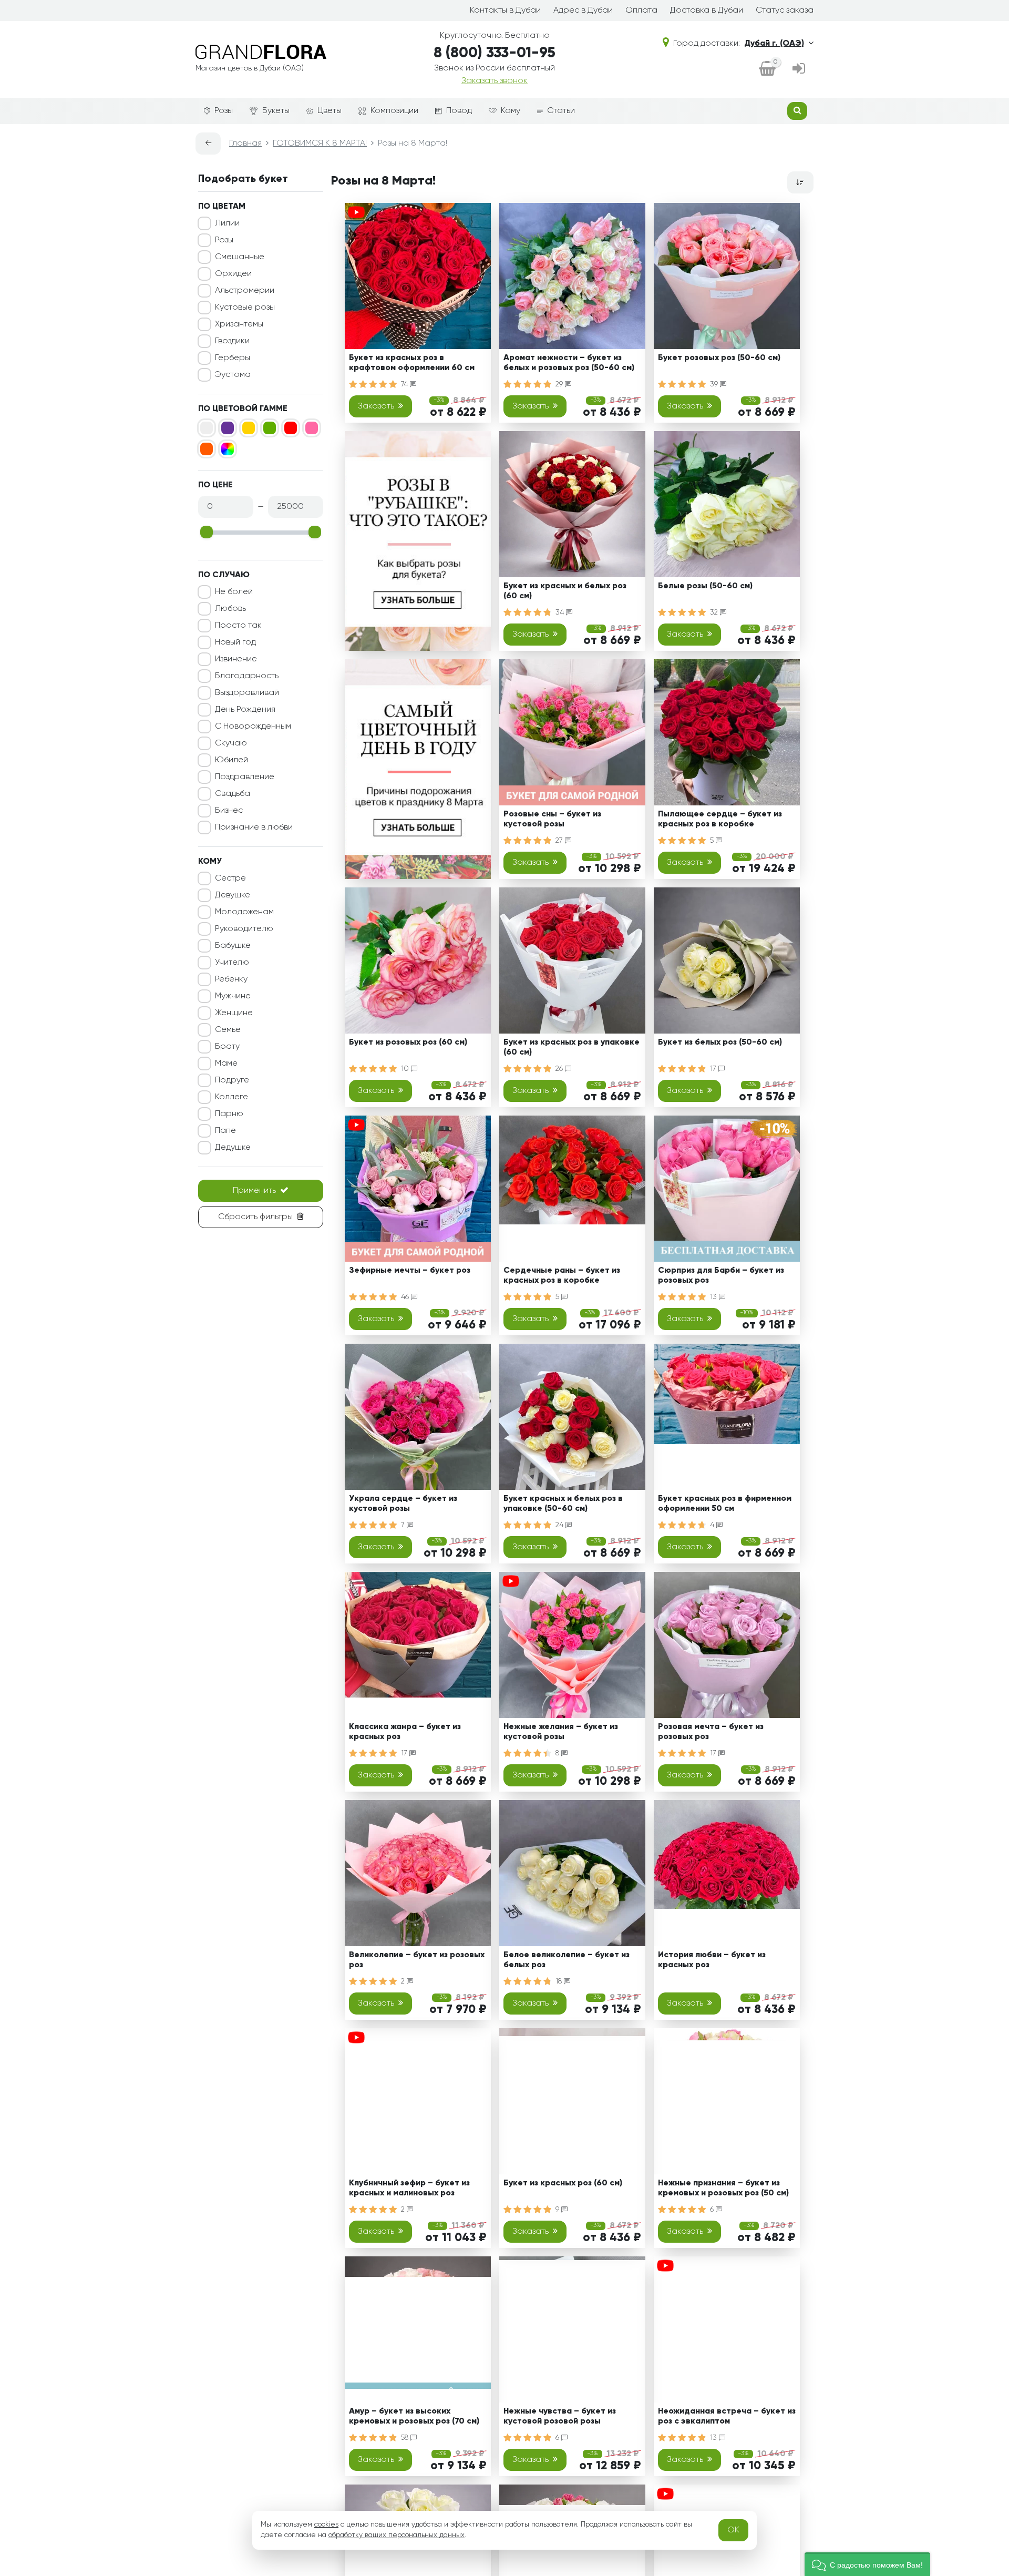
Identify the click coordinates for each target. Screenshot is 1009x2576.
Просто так (238, 626)
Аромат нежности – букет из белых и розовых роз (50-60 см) (569, 363)
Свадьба (233, 794)
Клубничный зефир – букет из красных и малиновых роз (409, 2188)
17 (714, 1069)
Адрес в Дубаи (583, 11)
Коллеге (231, 1097)
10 (406, 1069)
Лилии (227, 223)
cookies (326, 2524)
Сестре (230, 878)
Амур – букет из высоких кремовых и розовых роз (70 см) (414, 2416)
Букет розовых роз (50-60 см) (719, 358)
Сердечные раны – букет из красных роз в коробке (562, 1276)
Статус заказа (785, 11)
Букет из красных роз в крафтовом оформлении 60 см (412, 363)
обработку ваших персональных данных (397, 2535)
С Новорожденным (253, 727)
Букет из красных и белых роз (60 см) (565, 591)
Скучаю (231, 743)
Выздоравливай (247, 693)
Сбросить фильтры (255, 1217)
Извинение (236, 659)
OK (733, 2530)
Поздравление (245, 777)
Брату (227, 1047)
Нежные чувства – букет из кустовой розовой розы (560, 2416)
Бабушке (233, 946)
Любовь (230, 609)
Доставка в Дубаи (707, 11)
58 (406, 2438)
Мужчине (233, 996)
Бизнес (229, 811)
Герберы (233, 358)
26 (560, 1069)
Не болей (234, 592)
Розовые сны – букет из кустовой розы (552, 819)
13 (714, 1297)
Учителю (232, 963)
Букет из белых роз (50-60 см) (720, 1042)
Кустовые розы (245, 308)
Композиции (394, 111)
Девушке (233, 895)
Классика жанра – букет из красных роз (405, 1732)
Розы (224, 111)
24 (560, 1525)
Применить (254, 1191)
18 (560, 1981)
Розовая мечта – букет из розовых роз (711, 1732)
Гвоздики (232, 341)
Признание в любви (254, 827)
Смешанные (240, 257)
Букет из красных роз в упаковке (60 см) (572, 1047)
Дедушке (233, 1148)
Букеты (276, 111)
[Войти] (799, 69)
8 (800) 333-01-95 (495, 53)
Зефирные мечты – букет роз (410, 1271)
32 (715, 612)
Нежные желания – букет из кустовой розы (561, 1732)
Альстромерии (245, 291)
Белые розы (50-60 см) (705, 586)
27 (560, 841)
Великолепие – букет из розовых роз (417, 1960)
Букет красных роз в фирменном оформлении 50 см (725, 1504)
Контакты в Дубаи (505, 11)
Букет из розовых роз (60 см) (408, 1042)
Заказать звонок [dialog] (495, 81)
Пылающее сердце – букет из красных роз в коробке (720, 819)
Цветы (330, 111)
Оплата (641, 11)
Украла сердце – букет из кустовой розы (403, 1504)
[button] (867, 2564)
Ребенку (231, 979)
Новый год (235, 642)
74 (405, 384)
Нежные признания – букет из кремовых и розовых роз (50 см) (723, 2188)
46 (406, 1297)
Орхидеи (233, 274)
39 (715, 384)
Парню (229, 1114)
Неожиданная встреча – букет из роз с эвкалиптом (727, 2416)
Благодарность (247, 676)
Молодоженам (244, 912)
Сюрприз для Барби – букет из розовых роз (721, 1276)
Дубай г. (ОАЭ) (774, 44)
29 (560, 384)
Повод (459, 111)
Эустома (233, 375)
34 (561, 612)
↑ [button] (831, 2304)
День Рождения (245, 710)
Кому (511, 111)
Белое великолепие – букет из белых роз (567, 1960)
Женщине (234, 1013)
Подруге (232, 1080)
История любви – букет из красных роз (712, 1960)
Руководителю (244, 929)
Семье (228, 1030)
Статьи (561, 111)
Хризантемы (239, 324)
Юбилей (231, 760)
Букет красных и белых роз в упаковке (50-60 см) (563, 1504)
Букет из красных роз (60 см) (563, 2183)
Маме (226, 1064)
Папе (225, 1131)
